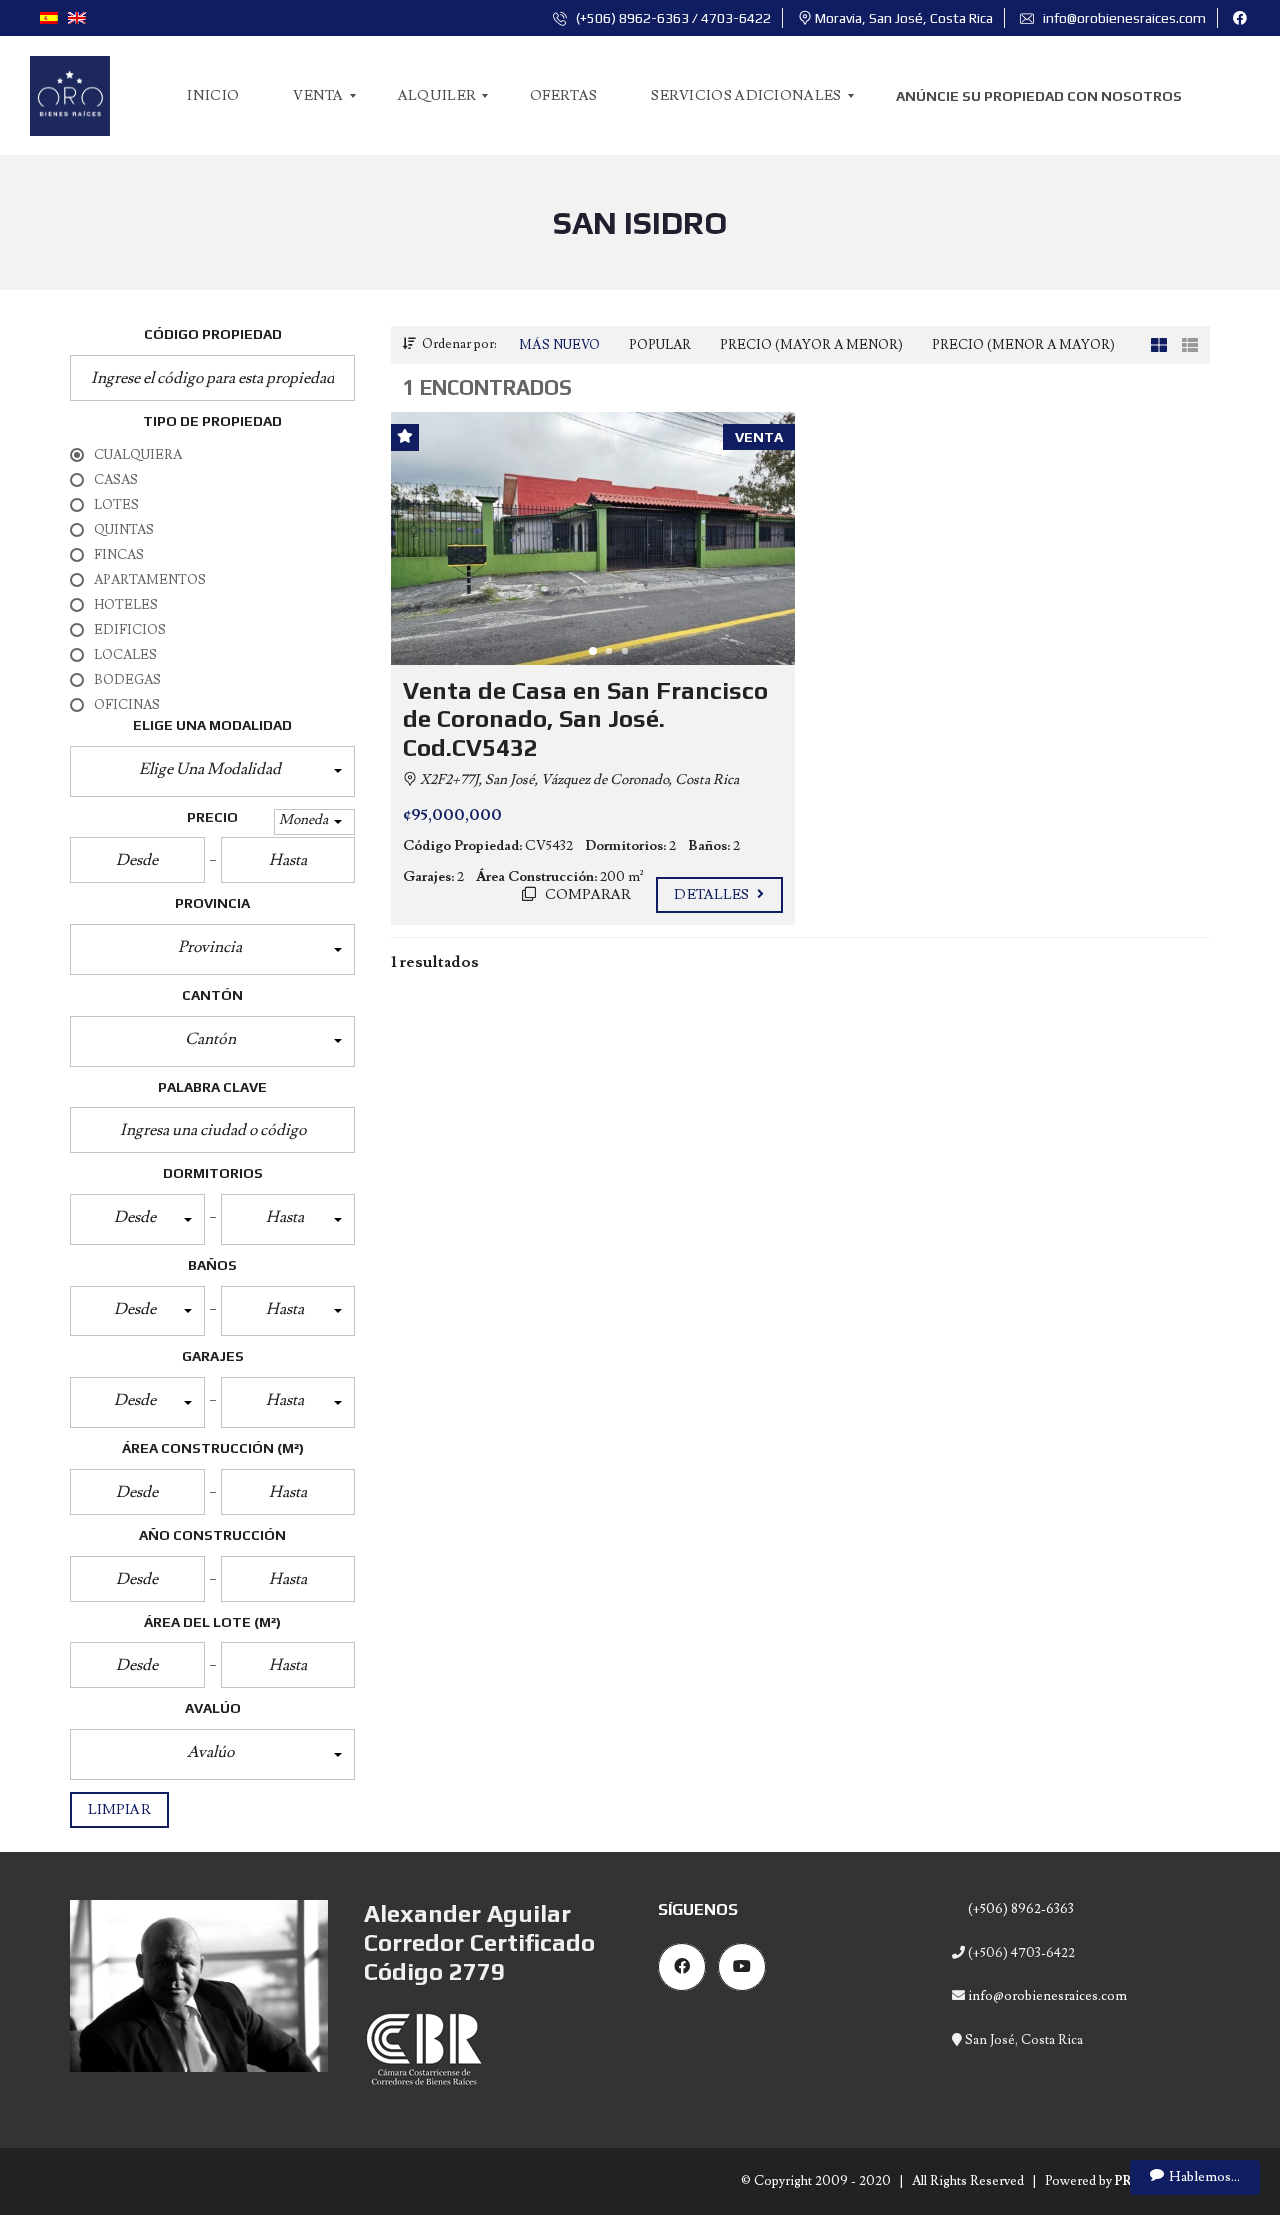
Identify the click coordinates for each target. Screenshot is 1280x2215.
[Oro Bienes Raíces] (70, 96)
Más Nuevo (559, 345)
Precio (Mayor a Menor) (811, 345)
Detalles (713, 895)
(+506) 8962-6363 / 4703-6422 (672, 18)
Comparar (587, 895)
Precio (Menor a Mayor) (1023, 345)
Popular (660, 345)
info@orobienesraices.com (1123, 18)
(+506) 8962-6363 (1019, 1909)
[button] (212, 771)
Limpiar (119, 1810)
